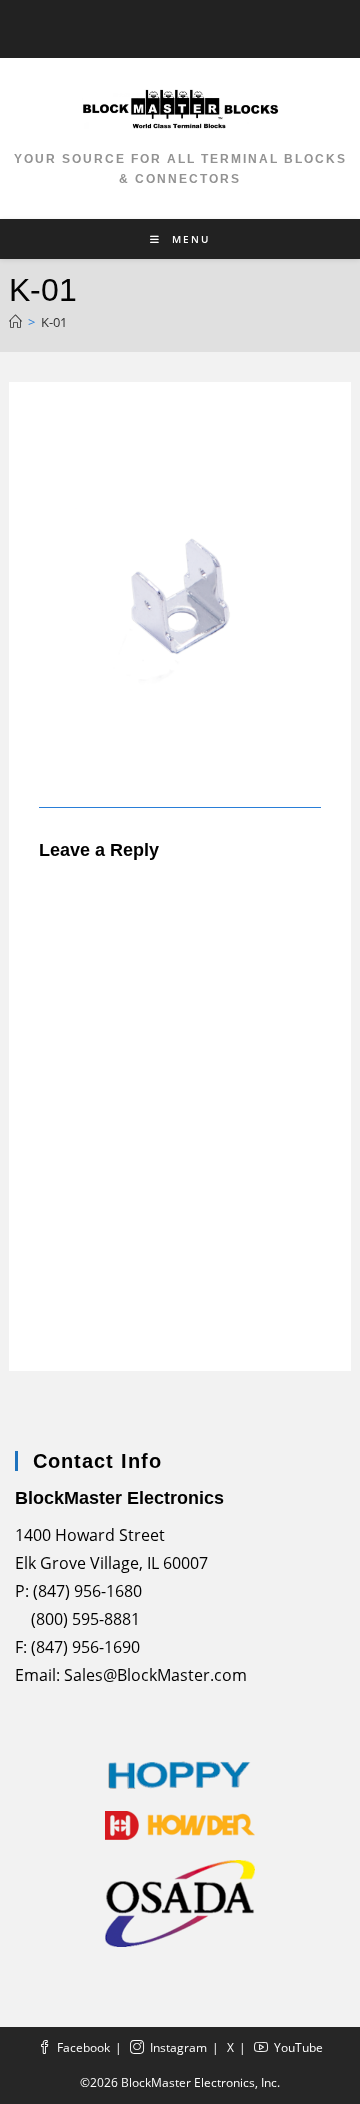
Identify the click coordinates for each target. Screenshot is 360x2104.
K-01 (54, 322)
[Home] (15, 322)
